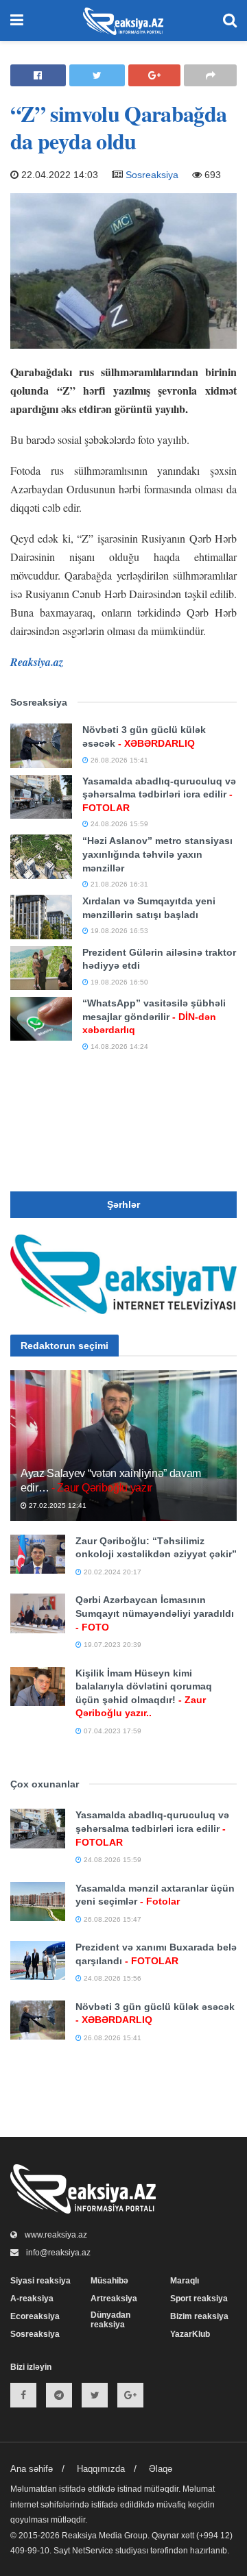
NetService (93, 2551)
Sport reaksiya (199, 2299)
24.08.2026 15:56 (111, 1978)
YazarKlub (190, 2334)
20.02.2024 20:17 (111, 1572)
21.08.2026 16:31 (118, 884)
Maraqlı (185, 2281)
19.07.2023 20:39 (111, 1645)
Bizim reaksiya (199, 2316)
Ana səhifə (32, 2469)
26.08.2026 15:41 (118, 760)
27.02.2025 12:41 (57, 1506)
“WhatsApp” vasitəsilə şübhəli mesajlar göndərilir (154, 1016)
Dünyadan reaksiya (110, 2320)
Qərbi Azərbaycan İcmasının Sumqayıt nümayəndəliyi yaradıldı (155, 1613)
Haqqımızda (101, 2469)
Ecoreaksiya (35, 2316)
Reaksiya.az (37, 662)
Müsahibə (109, 2281)
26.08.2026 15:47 (111, 1919)
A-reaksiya (32, 2299)
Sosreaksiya (152, 175)
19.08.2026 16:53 (118, 931)
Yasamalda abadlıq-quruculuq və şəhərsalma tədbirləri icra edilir (159, 794)
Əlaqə (161, 2469)
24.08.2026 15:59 (118, 824)
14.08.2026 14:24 (118, 1046)
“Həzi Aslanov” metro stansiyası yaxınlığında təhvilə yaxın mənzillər (157, 854)
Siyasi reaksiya (40, 2281)
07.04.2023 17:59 (111, 1731)
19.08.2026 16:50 (118, 982)
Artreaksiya (114, 2299)
